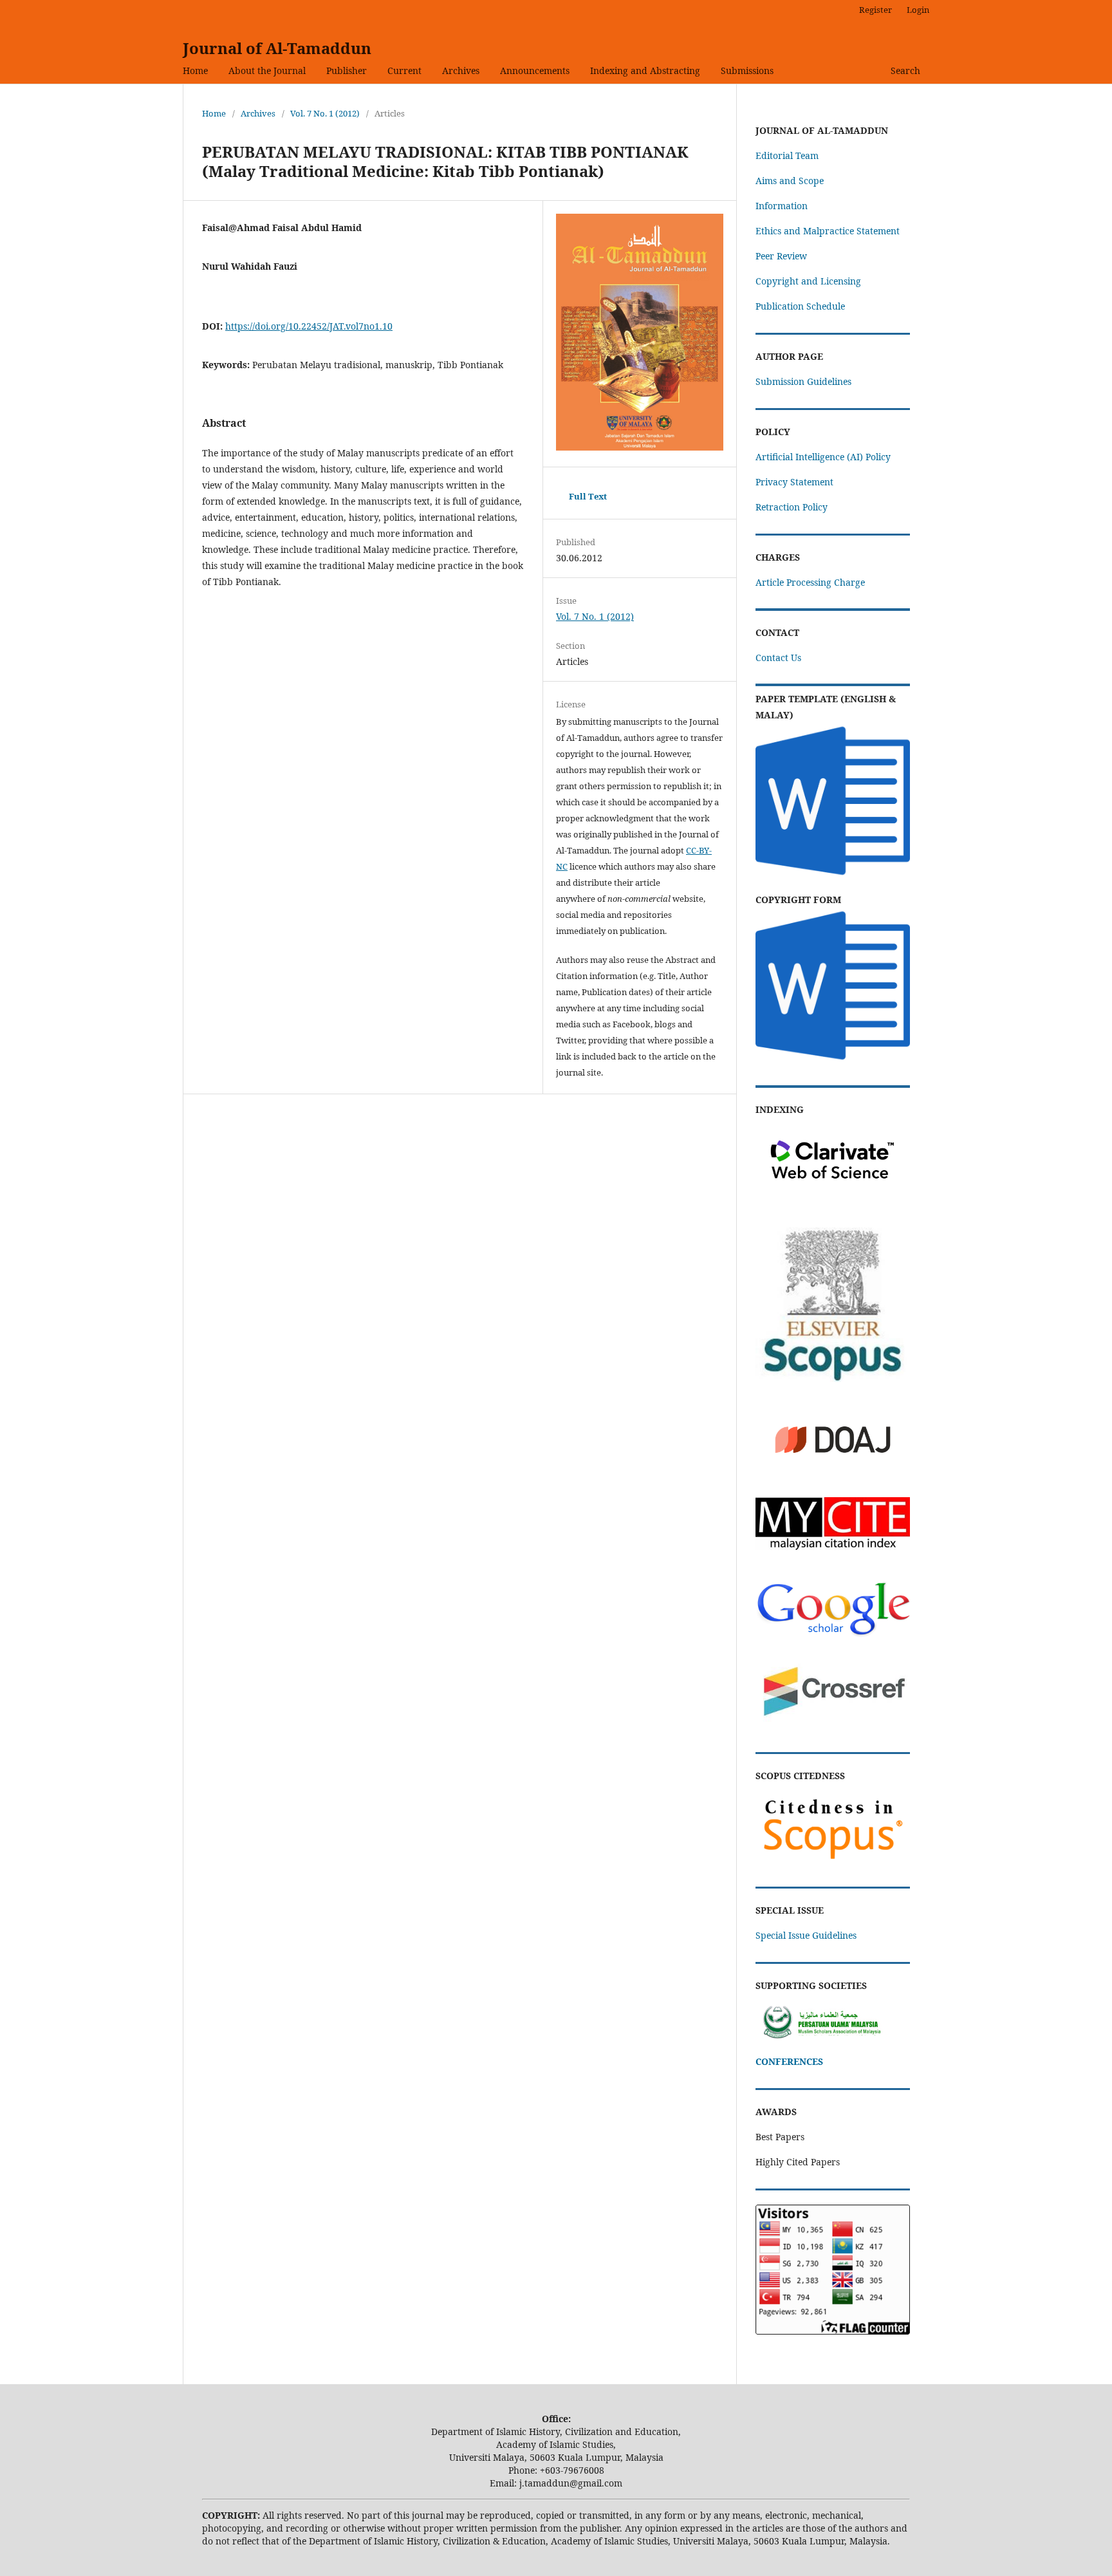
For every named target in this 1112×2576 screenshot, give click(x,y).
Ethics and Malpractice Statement (828, 231)
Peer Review (781, 256)
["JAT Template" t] (833, 874)
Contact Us (778, 658)
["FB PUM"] (833, 2036)
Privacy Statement (794, 482)
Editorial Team (787, 155)
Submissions (747, 70)
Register (876, 10)
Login (918, 10)
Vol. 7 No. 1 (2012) (325, 113)
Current (404, 70)
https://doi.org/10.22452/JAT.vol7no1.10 (309, 326)
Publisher (347, 70)
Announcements (535, 70)
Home (195, 70)
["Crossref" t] (833, 1725)
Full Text (588, 496)
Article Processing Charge (810, 582)
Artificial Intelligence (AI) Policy (823, 457)
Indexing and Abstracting (645, 70)
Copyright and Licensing (808, 281)
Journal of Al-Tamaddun (277, 48)
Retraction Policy (792, 507)
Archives (461, 70)
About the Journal (267, 70)
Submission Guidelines (803, 381)
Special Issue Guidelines (806, 1935)
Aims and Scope (790, 181)
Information (782, 206)
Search (905, 70)
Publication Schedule (800, 306)
